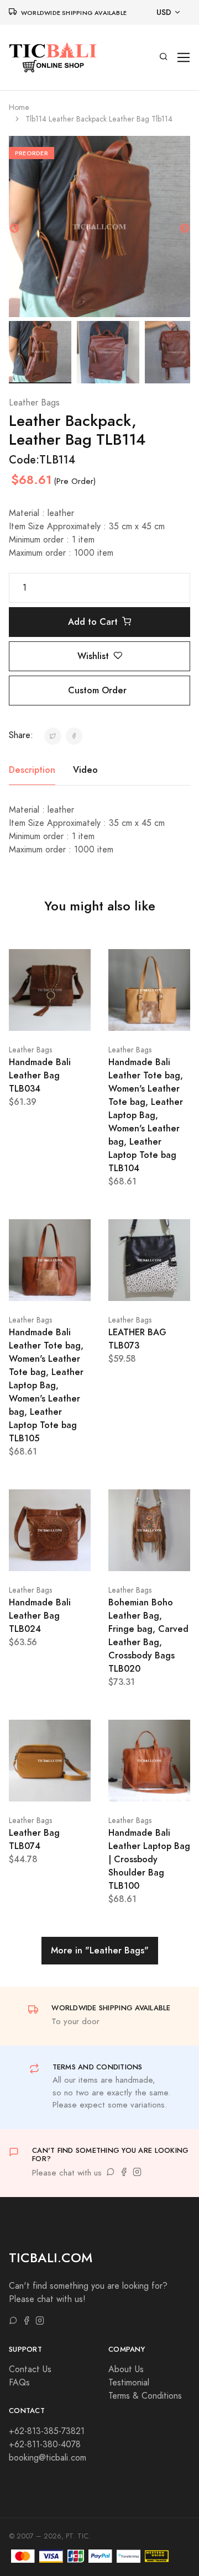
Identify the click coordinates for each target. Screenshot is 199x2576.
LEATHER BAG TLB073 (137, 1339)
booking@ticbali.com (48, 2458)
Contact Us (30, 2369)
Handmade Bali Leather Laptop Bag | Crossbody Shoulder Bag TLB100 (149, 1859)
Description (32, 770)
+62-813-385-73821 (47, 2431)
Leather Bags (34, 403)
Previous (14, 229)
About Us (126, 2369)
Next (185, 229)
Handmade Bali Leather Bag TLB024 (40, 1616)
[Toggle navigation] (184, 58)
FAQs (19, 2383)
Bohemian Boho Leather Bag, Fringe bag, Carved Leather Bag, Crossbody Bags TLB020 (148, 1635)
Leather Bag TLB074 (34, 1839)
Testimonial (129, 2383)
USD (164, 12)
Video (85, 770)
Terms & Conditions (145, 2396)
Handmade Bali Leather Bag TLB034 (40, 1075)
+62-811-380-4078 (45, 2445)
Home (19, 107)
